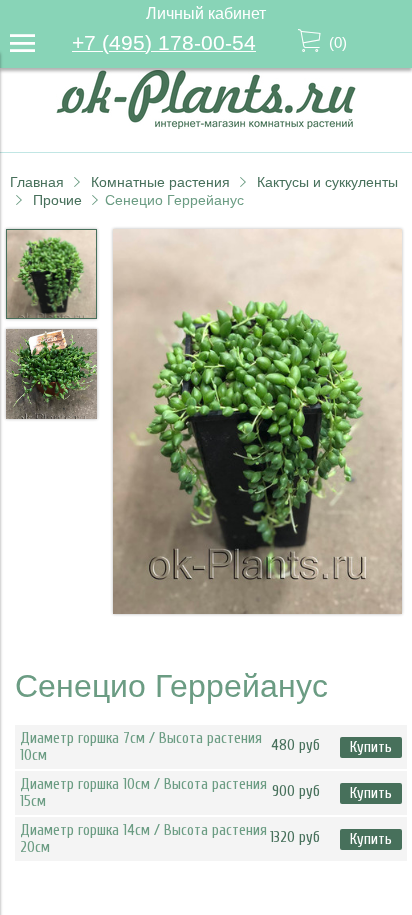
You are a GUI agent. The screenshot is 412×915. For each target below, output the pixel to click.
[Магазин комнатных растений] (206, 123)
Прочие (57, 200)
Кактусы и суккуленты (327, 182)
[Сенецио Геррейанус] (257, 423)
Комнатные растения (160, 182)
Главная (37, 182)
